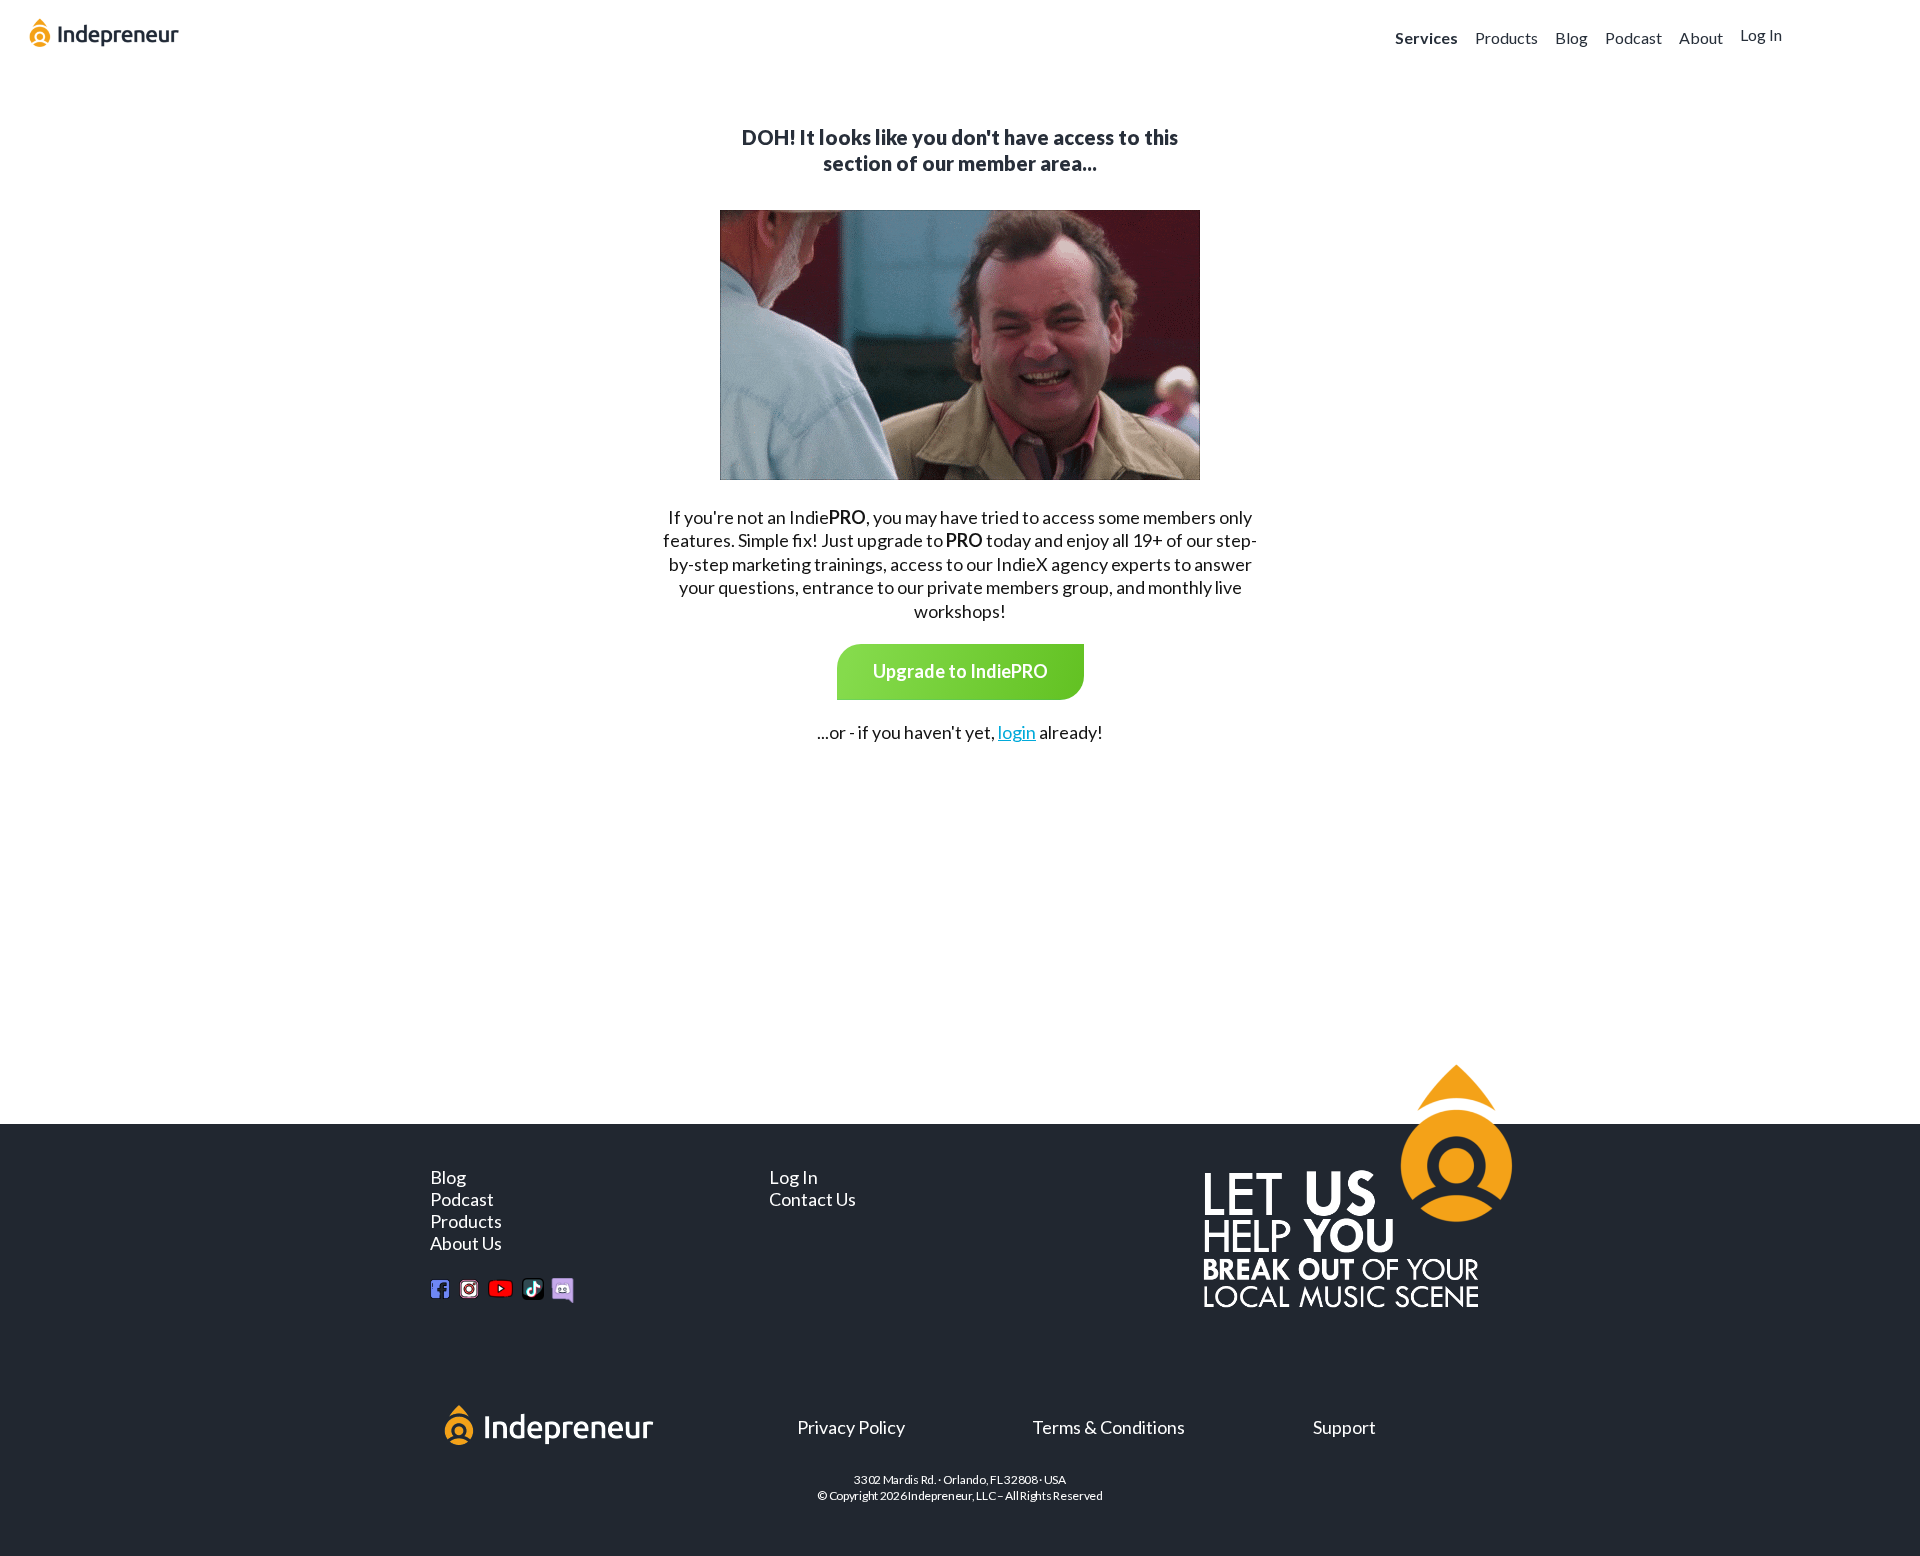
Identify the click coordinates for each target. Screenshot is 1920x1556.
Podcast (1633, 37)
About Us (466, 1243)
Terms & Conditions (1108, 1427)
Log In (1761, 34)
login (1017, 732)
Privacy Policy (851, 1427)
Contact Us (812, 1199)
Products (1506, 37)
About (1701, 37)
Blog (1571, 37)
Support (1344, 1427)
